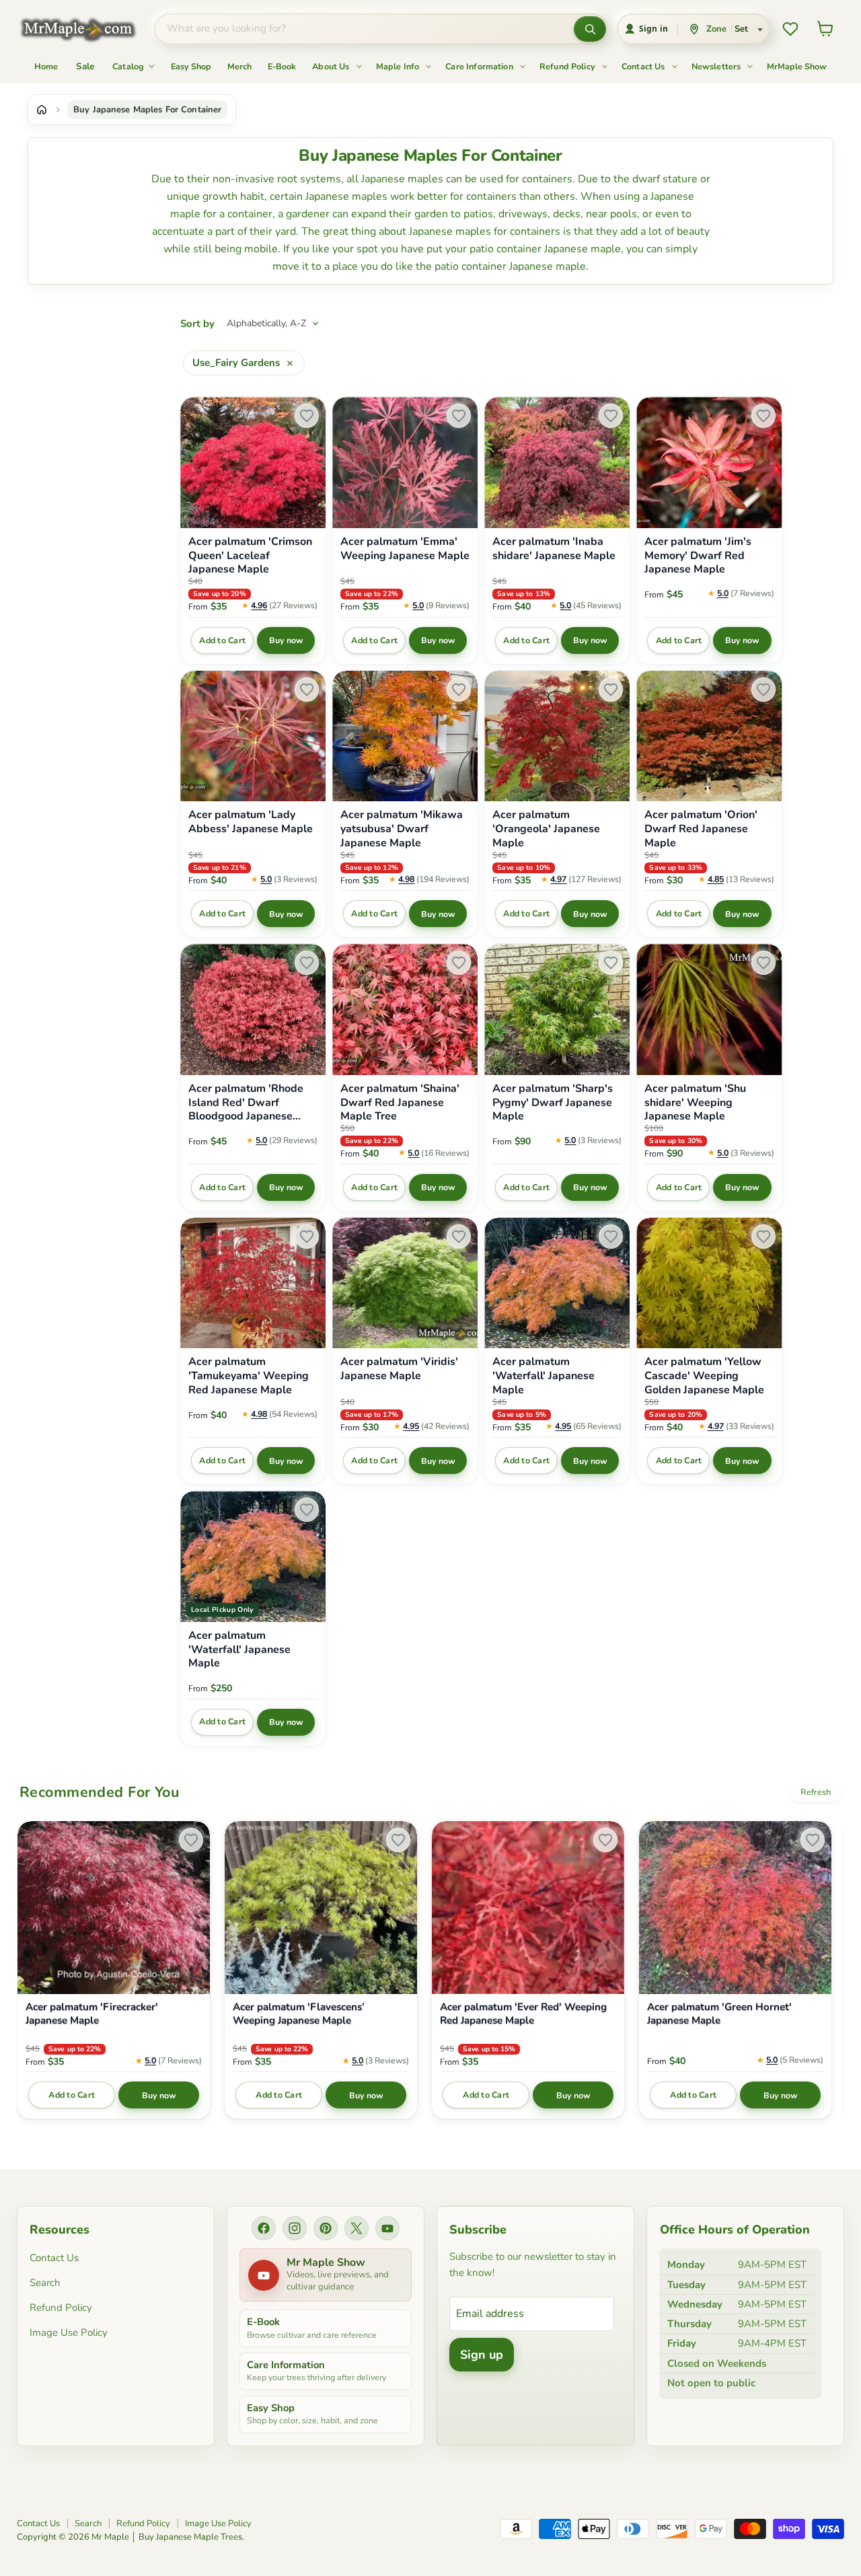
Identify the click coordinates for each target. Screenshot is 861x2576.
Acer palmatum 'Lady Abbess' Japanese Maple (251, 822)
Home (46, 66)
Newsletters (717, 66)
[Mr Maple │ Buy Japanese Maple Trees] (88, 29)
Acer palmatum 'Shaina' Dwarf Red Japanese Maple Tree (400, 1103)
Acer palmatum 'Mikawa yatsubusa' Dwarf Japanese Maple (402, 829)
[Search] (590, 29)
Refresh (816, 1792)
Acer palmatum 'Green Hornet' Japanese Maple (719, 2014)
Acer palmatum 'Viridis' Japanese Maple (399, 1369)
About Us (332, 66)
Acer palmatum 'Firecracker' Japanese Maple (92, 2014)
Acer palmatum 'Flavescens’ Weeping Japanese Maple (299, 2014)
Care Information (480, 66)
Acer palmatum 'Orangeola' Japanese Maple (546, 829)
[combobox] (364, 29)
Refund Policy (568, 66)
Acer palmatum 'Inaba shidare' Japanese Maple (554, 549)
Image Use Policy (69, 2332)
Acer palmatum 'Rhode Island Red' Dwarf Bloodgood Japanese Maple (246, 1103)
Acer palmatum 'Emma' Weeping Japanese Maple (405, 549)
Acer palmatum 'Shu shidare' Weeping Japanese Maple (695, 1103)
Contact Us (644, 66)
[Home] (42, 110)
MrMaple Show (797, 66)
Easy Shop (191, 66)
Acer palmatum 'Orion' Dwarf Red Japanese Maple (701, 829)
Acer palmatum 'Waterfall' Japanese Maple (544, 1376)
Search (45, 2283)
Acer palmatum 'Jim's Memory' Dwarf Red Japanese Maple (698, 556)
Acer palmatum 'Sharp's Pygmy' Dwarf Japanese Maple (553, 1103)
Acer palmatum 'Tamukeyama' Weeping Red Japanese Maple (249, 1376)
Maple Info (399, 66)
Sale (85, 66)
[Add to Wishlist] (307, 416)
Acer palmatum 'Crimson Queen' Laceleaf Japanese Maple (250, 556)
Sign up (482, 2355)
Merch (239, 66)
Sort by (197, 324)
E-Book (282, 66)
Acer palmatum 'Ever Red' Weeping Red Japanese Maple (523, 2014)
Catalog (129, 66)
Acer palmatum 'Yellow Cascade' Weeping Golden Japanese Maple (704, 1376)
